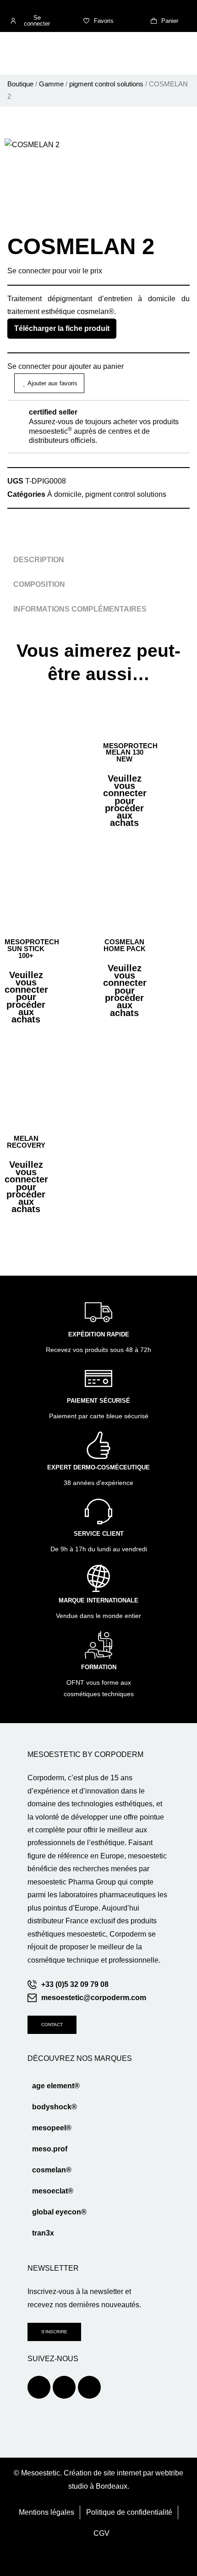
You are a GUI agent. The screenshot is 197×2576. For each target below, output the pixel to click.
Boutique (20, 84)
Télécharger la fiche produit (62, 328)
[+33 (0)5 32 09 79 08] (32, 1985)
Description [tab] (39, 560)
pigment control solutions (106, 84)
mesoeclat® (53, 2191)
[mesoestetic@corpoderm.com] (32, 1998)
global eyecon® (59, 2212)
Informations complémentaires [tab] (80, 609)
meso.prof (50, 2149)
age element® (56, 2086)
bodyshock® (55, 2107)
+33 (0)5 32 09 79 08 (75, 1984)
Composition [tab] (39, 584)
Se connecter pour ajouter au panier (66, 366)
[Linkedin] (89, 2387)
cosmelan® (52, 2170)
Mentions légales (47, 2512)
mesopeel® (52, 2128)
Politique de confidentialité (129, 2512)
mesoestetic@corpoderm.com (94, 1998)
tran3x (43, 2233)
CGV (101, 2533)
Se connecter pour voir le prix (55, 271)
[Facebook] (39, 2387)
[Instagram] (64, 2387)
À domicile (64, 494)
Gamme (51, 84)
